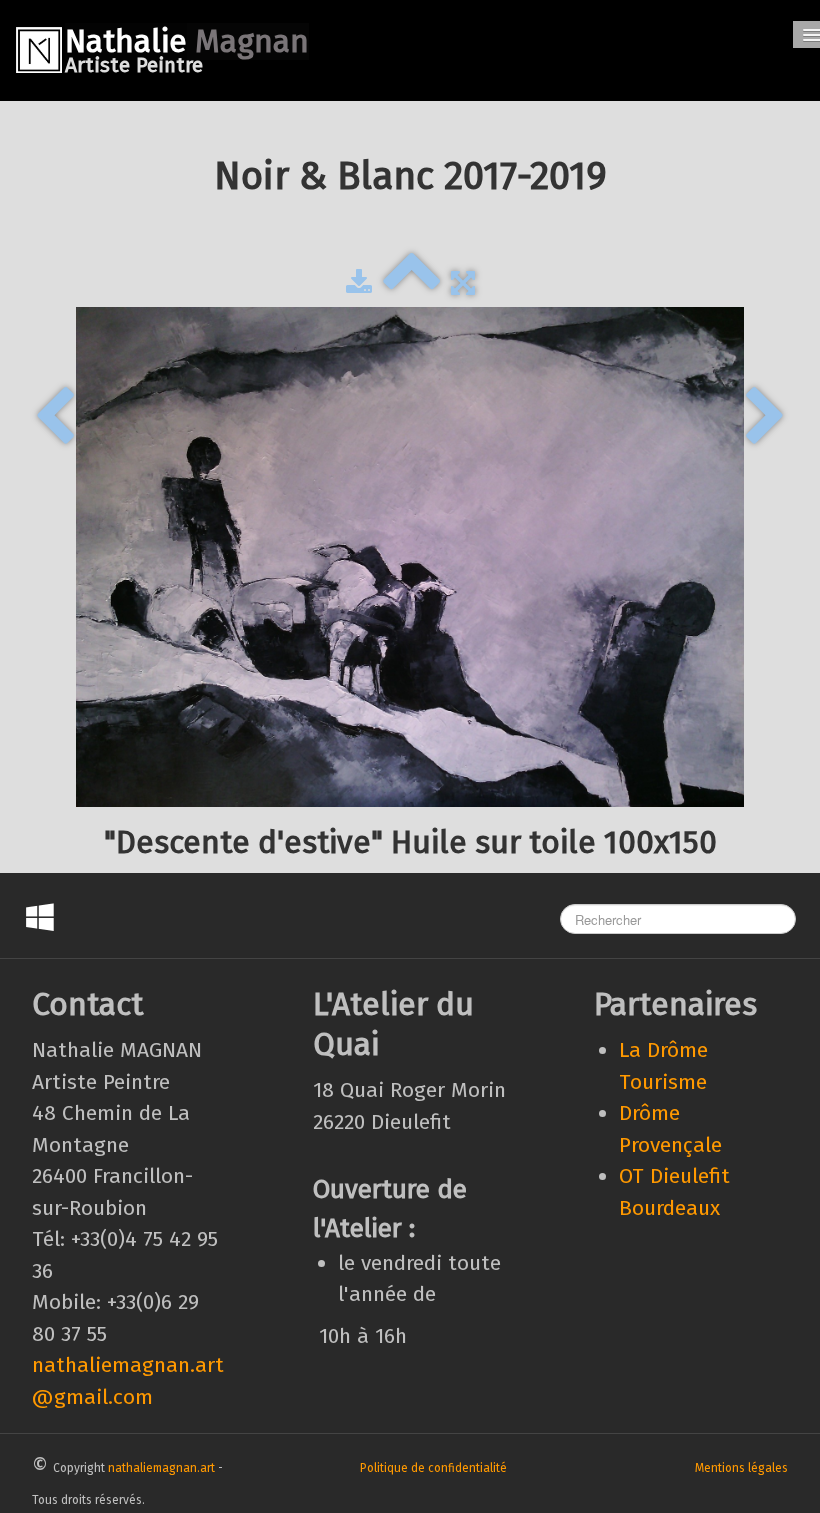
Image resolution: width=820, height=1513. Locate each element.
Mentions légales (741, 1468)
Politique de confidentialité (433, 1468)
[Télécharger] (359, 283)
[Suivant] (765, 418)
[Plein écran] (463, 283)
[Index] (411, 283)
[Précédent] (54, 418)
